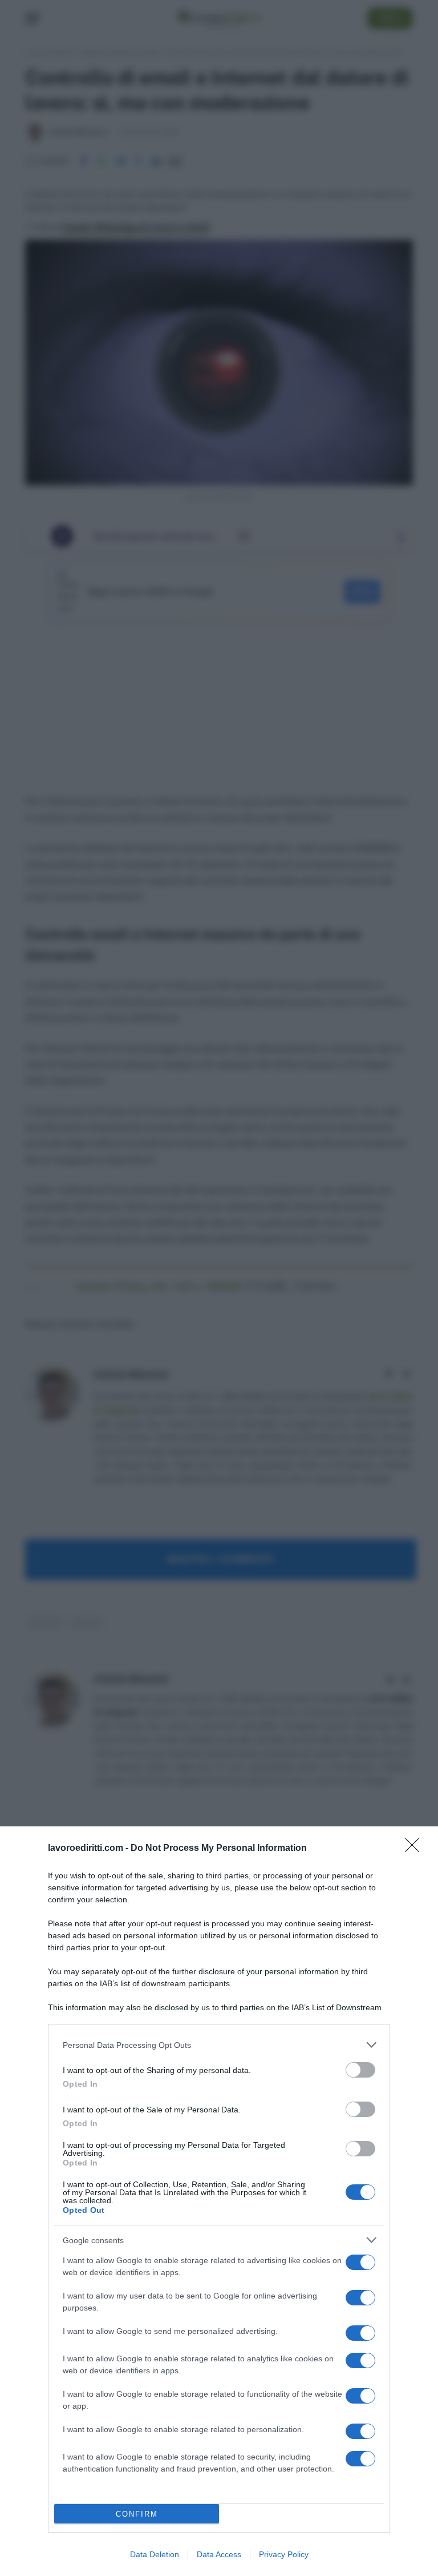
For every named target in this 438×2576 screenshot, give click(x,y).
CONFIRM (137, 2514)
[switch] (360, 2070)
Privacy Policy (284, 2554)
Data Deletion (155, 2554)
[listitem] (219, 2045)
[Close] (416, 1849)
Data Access (219, 2554)
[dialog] (219, 2201)
